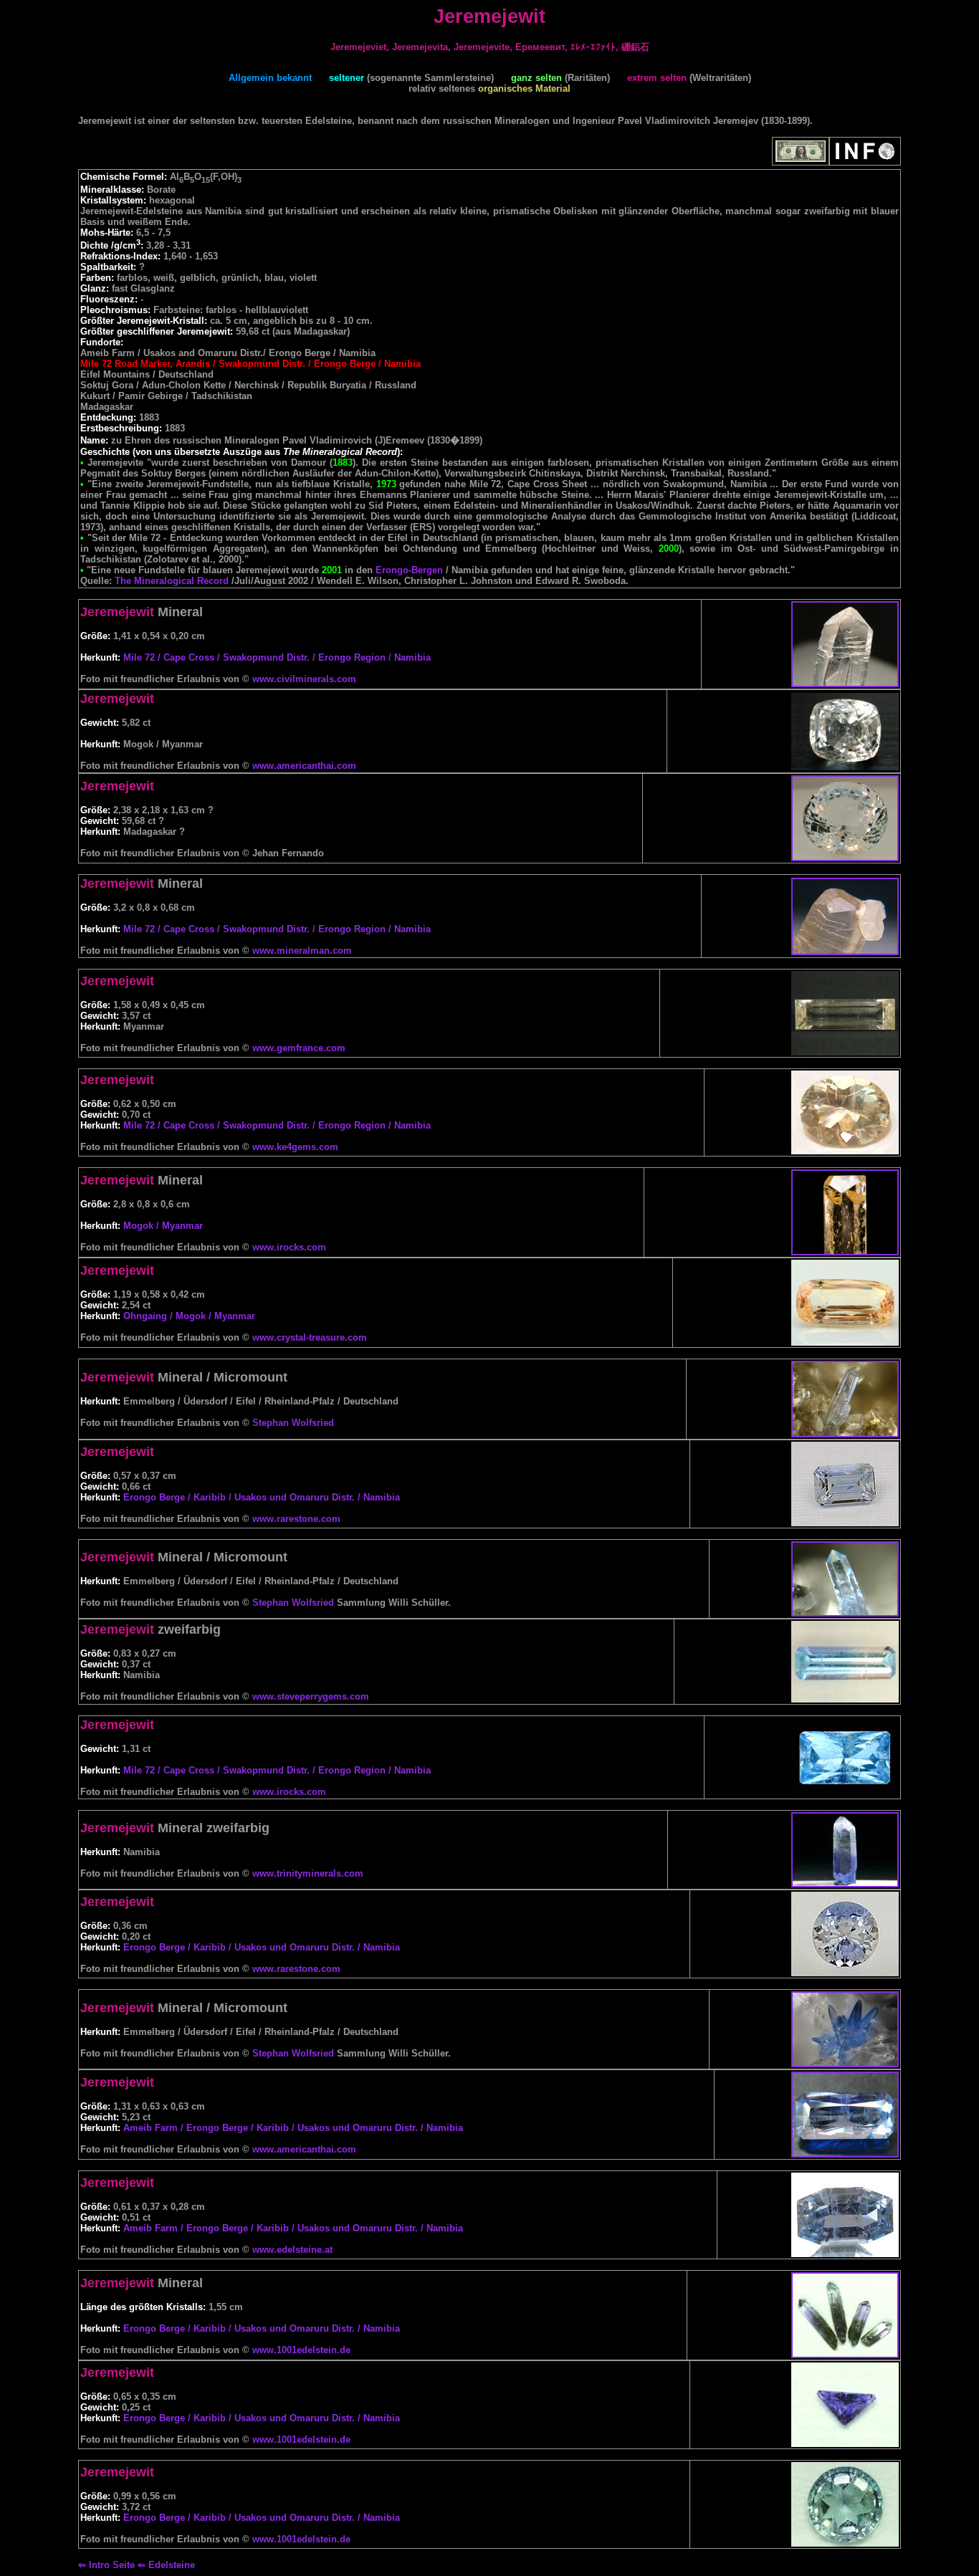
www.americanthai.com (304, 766)
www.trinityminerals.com (308, 1873)
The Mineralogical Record (172, 581)
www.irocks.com (289, 1247)
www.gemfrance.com (299, 1048)
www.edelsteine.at (292, 2250)
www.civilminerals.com (304, 679)
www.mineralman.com (302, 951)
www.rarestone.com (296, 1519)
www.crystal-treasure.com (310, 1337)
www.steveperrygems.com (311, 1696)
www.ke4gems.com (295, 1147)
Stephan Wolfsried (293, 1423)
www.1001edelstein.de (301, 2350)
